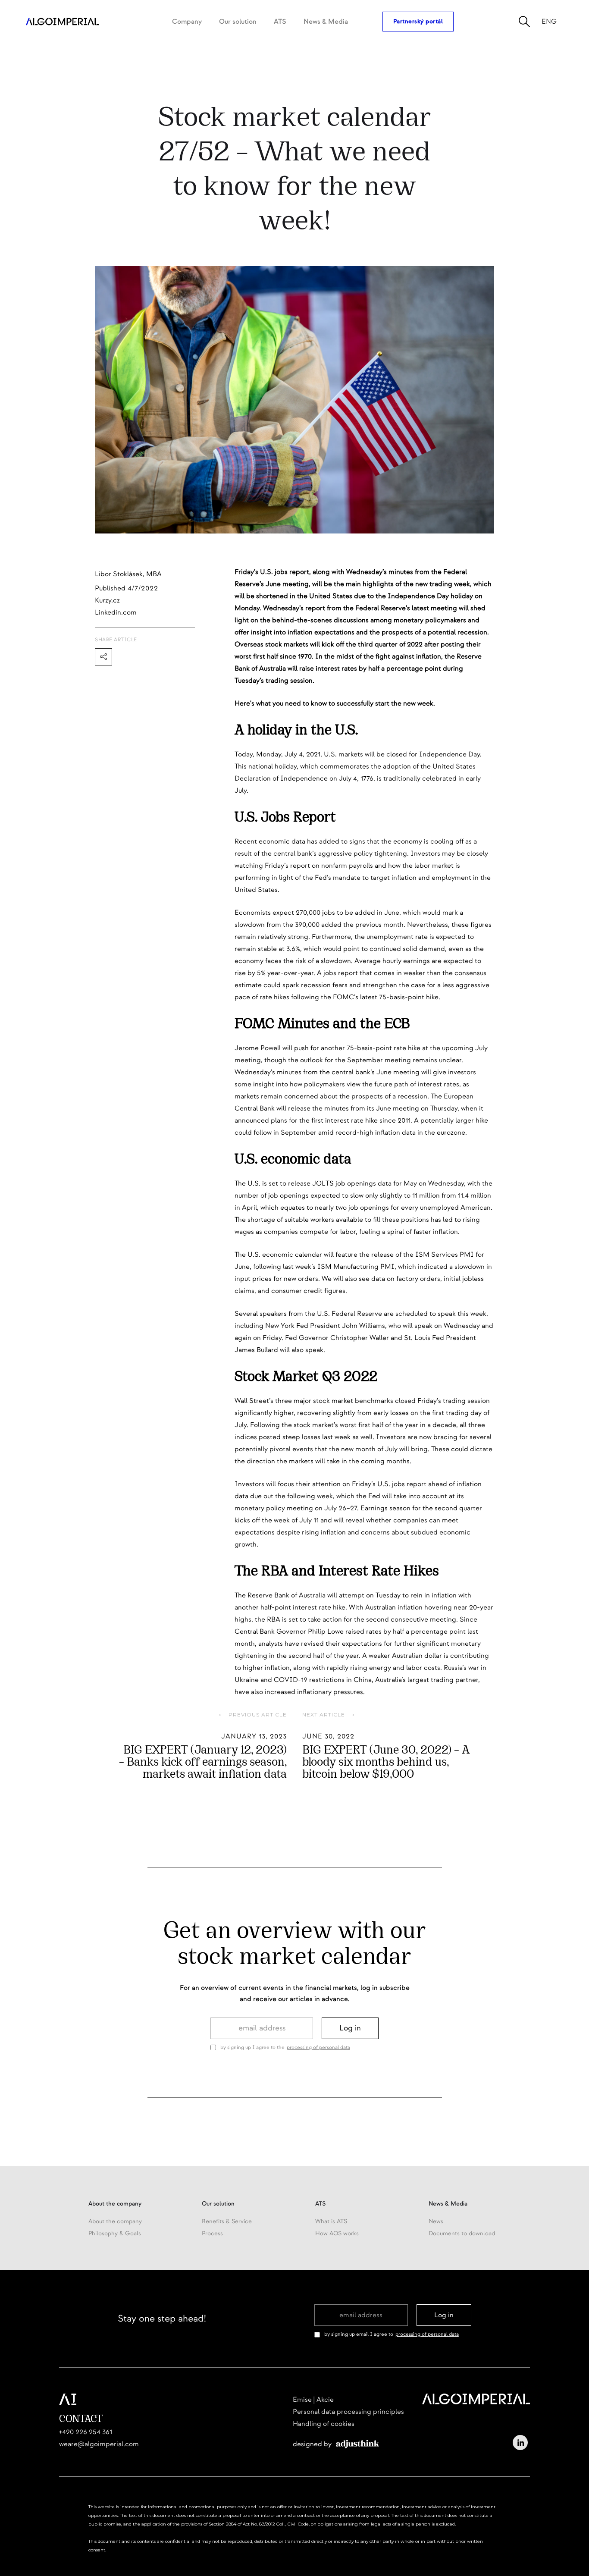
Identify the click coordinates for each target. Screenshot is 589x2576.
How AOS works (337, 2233)
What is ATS (331, 2221)
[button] (187, 22)
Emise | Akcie (313, 2400)
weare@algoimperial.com (99, 2444)
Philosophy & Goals (115, 2233)
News (436, 2221)
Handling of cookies (324, 2424)
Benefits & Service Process (227, 2227)
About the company (115, 2221)
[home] (63, 22)
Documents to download (462, 2233)
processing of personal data (318, 2047)
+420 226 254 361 (86, 2432)
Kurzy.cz (107, 600)
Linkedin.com (116, 612)
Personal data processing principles (348, 2412)
